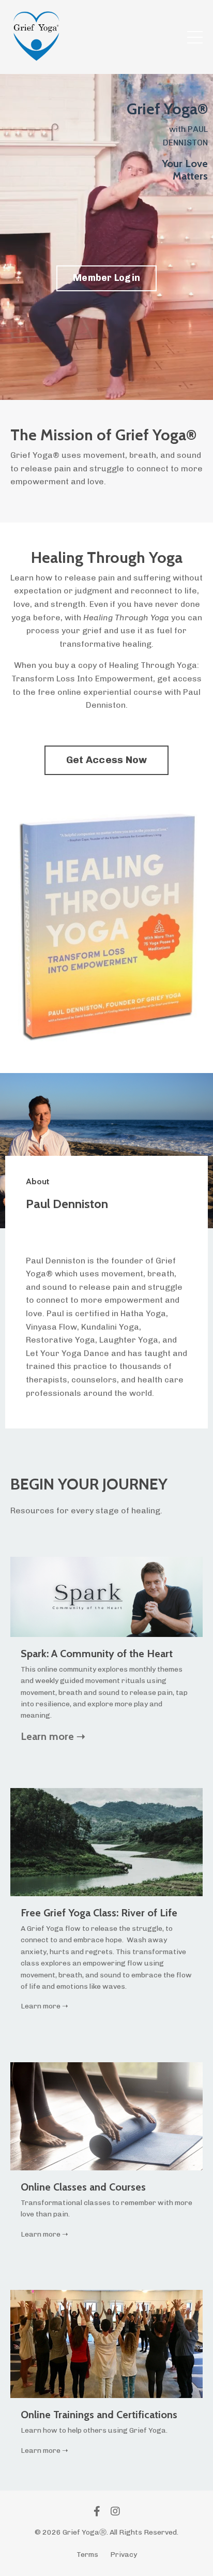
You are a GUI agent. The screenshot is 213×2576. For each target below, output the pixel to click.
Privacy (124, 2555)
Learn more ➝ (53, 1736)
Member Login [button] (106, 278)
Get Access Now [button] (107, 760)
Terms (87, 2555)
